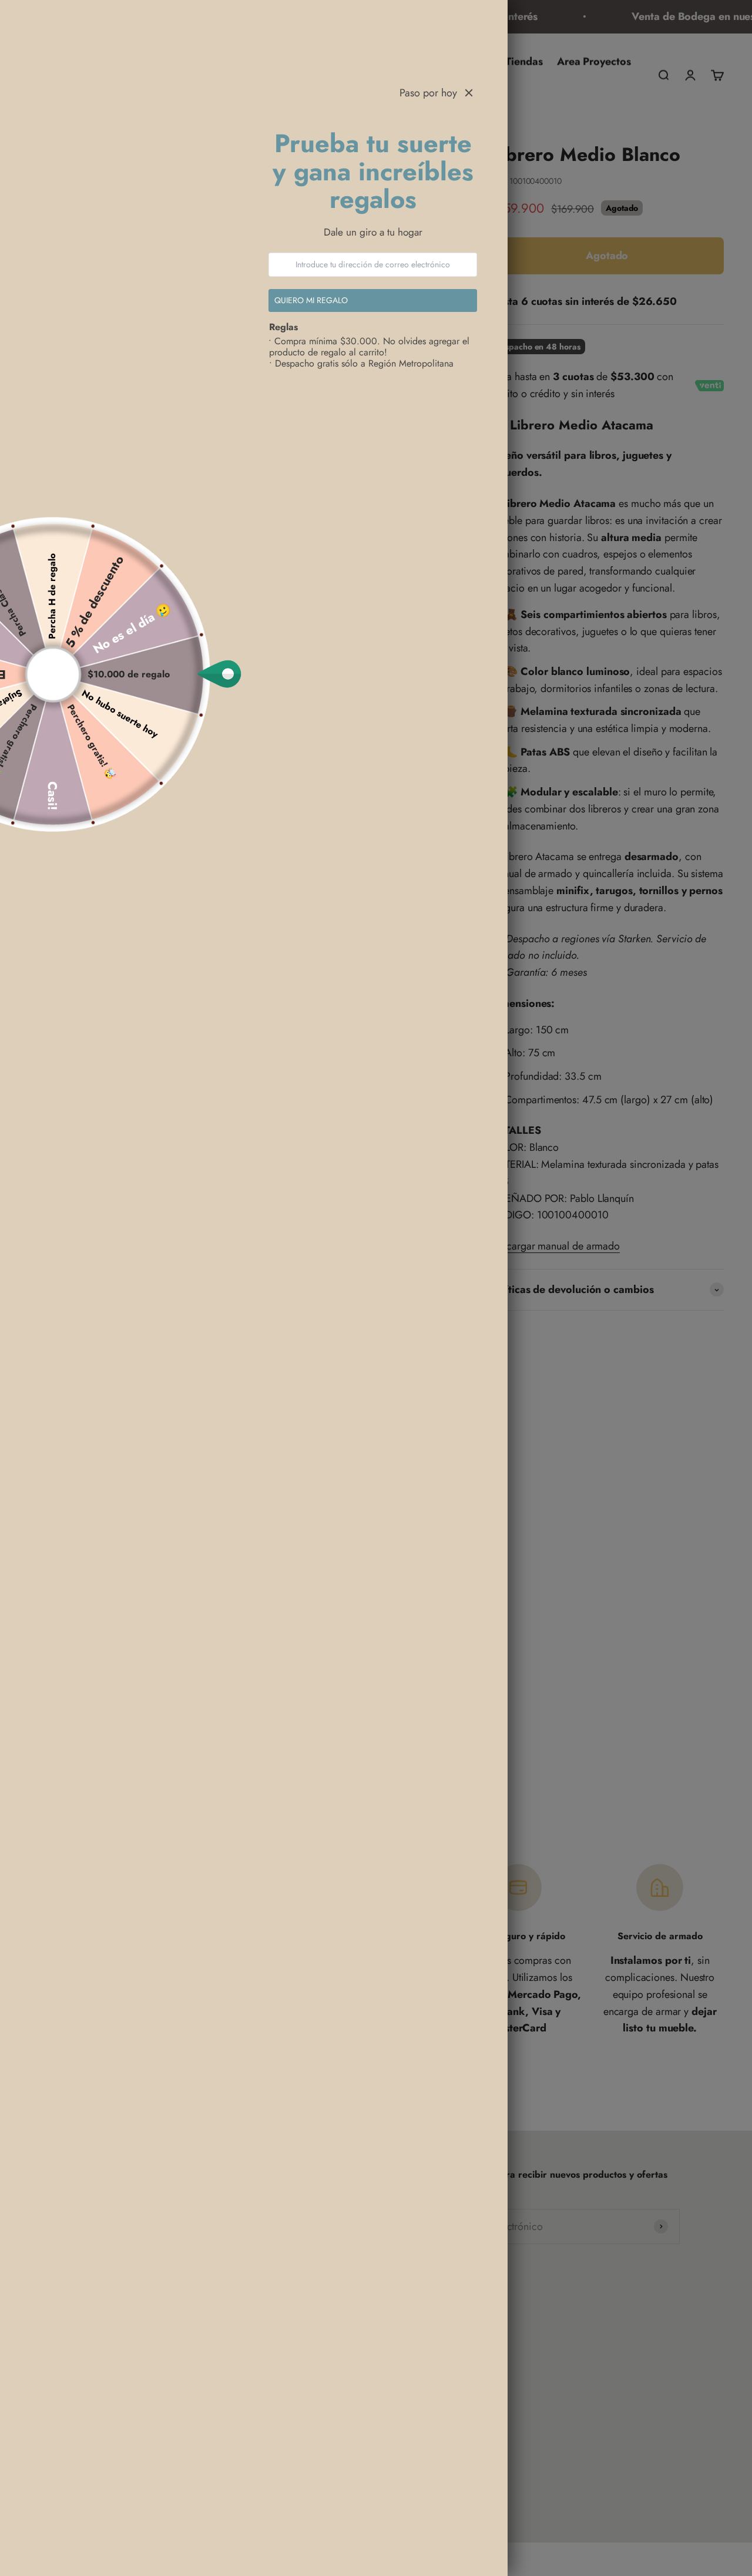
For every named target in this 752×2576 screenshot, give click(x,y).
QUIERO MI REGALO (312, 300)
